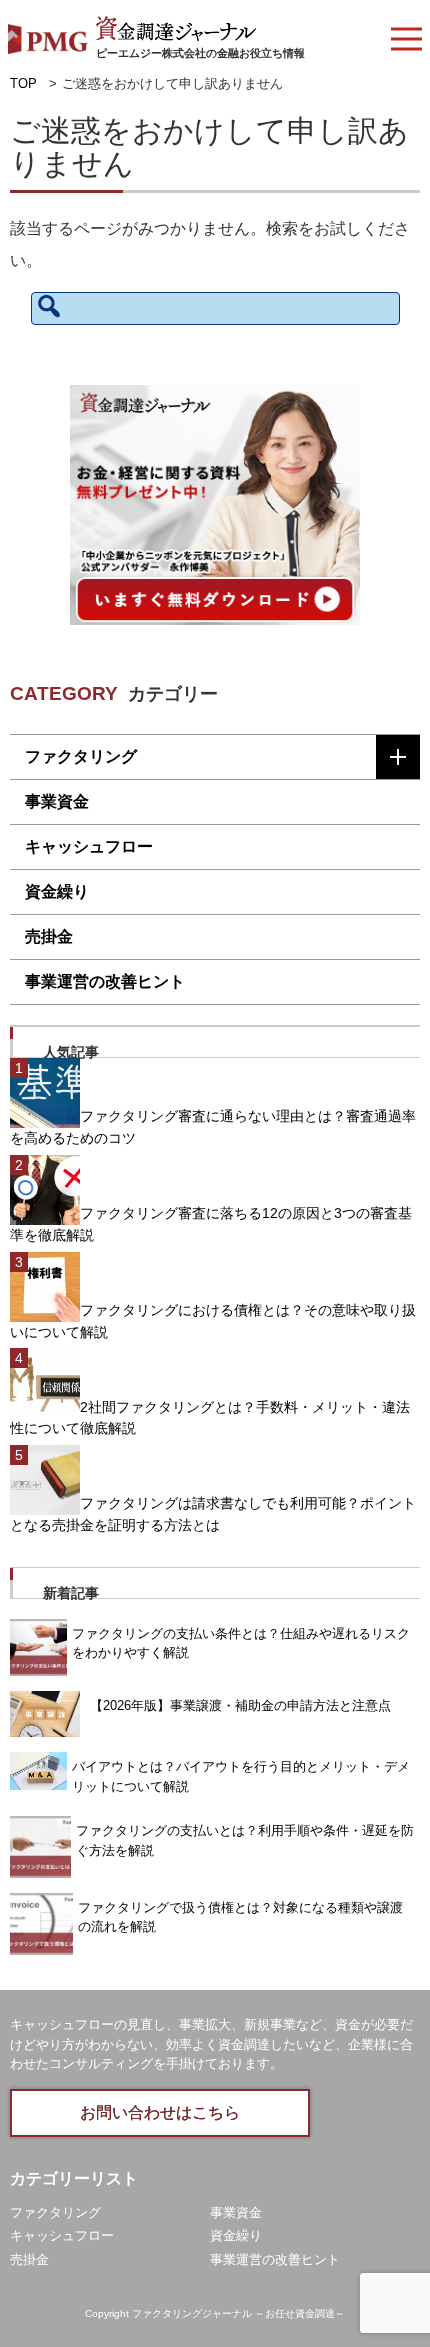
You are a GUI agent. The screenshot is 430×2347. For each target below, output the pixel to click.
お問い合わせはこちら (160, 2112)
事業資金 (57, 801)
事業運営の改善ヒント (105, 981)
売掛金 (49, 936)
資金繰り (57, 891)
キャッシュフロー (89, 846)
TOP (23, 83)
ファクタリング (81, 756)
